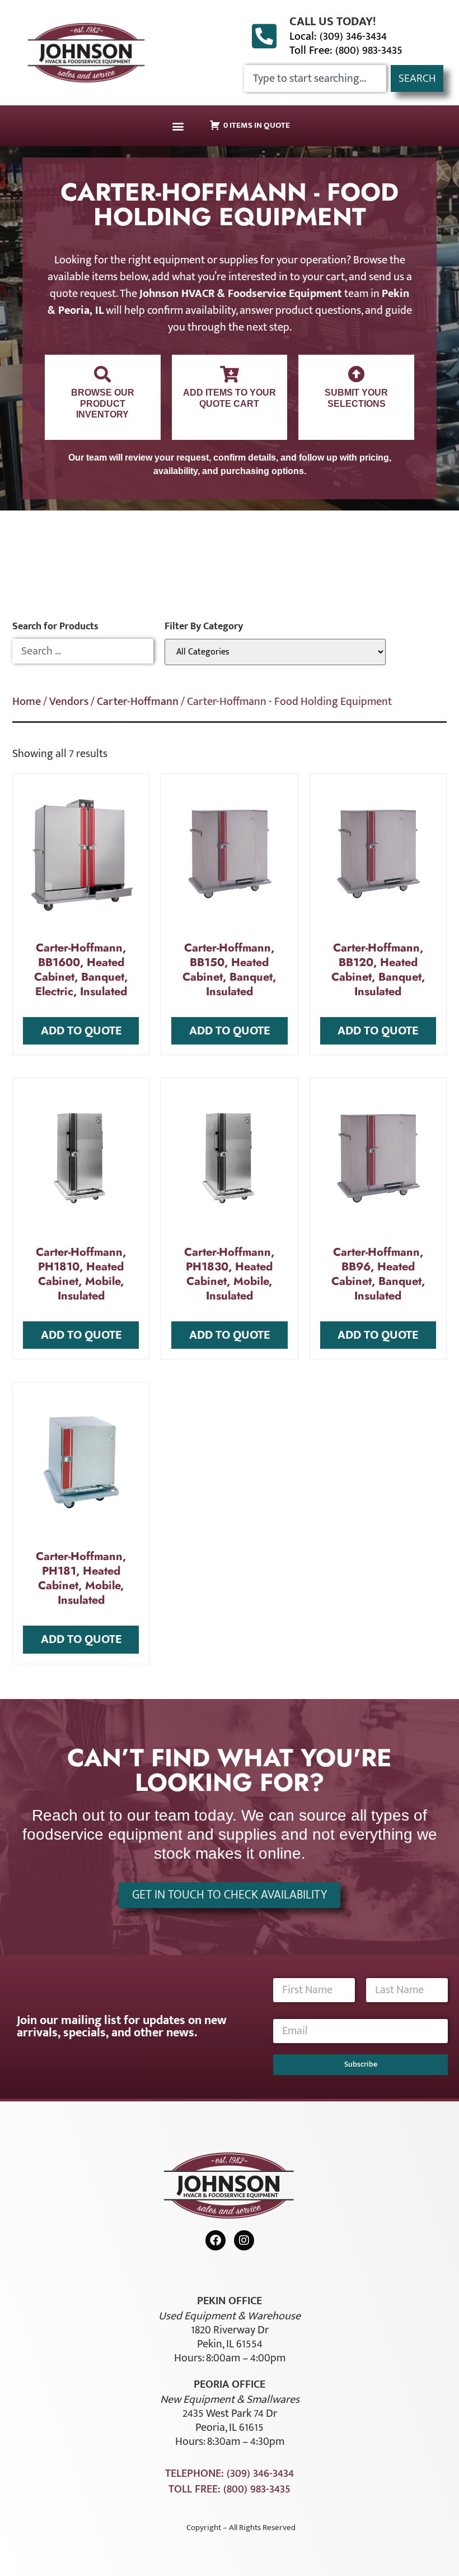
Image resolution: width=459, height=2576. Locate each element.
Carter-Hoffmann (138, 702)
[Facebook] (216, 2240)
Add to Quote (81, 1031)
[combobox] (315, 78)
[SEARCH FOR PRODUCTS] (83, 651)
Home (27, 702)
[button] (178, 126)
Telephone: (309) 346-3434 (230, 2473)
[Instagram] (244, 2240)
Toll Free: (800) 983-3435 (346, 50)
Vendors (69, 702)
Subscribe (361, 2064)
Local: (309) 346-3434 (338, 36)
